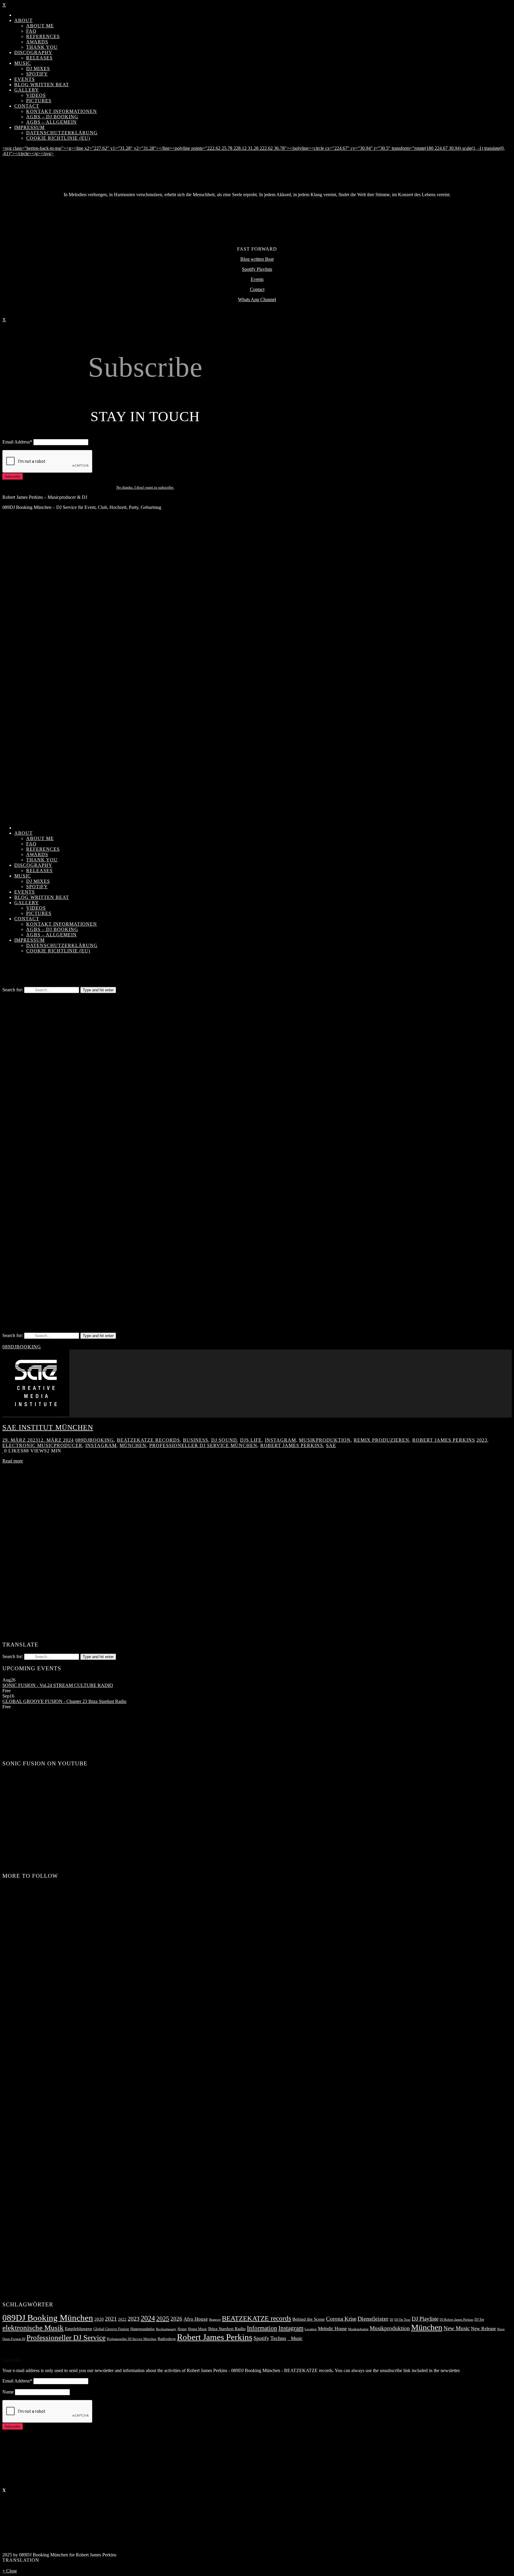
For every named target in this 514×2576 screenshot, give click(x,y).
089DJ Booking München (48, 2318)
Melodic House (332, 2329)
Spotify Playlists (257, 269)
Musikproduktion (325, 1440)
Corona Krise (341, 2319)
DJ (391, 2320)
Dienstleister (373, 2319)
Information (262, 2328)
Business (196, 1440)
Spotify (261, 2338)
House (182, 2329)
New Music (457, 2328)
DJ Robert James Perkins (456, 2319)
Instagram (280, 1440)
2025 (163, 2318)
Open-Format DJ (14, 2339)
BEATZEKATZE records (148, 1440)
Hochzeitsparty (166, 2329)
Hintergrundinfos (142, 2329)
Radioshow (167, 2339)
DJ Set (479, 2319)
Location (311, 2329)
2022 (122, 2319)
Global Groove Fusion (111, 2329)
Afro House (196, 2319)
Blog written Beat (257, 259)
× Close (10, 2571)
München (133, 1445)
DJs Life (251, 1440)
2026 (176, 2319)
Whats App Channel (257, 299)
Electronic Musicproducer (42, 1445)
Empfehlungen (79, 2329)
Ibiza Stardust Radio (227, 2329)
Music (295, 2338)
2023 (482, 1440)
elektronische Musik (33, 2328)
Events (257, 279)
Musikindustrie (358, 2329)
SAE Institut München (48, 1427)
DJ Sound (224, 1440)
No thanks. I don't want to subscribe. (145, 487)
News (501, 2329)
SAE (331, 1445)
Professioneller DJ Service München (203, 1445)
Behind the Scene (309, 2319)
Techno (278, 2338)
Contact (257, 289)
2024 (148, 2318)
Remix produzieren (381, 1440)
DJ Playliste (425, 2319)
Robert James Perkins (444, 1440)
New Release (483, 2329)
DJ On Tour (402, 2320)
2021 (111, 2319)
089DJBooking (22, 1347)
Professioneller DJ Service (66, 2337)
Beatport (215, 2320)
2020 (99, 2319)
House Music (198, 2329)
